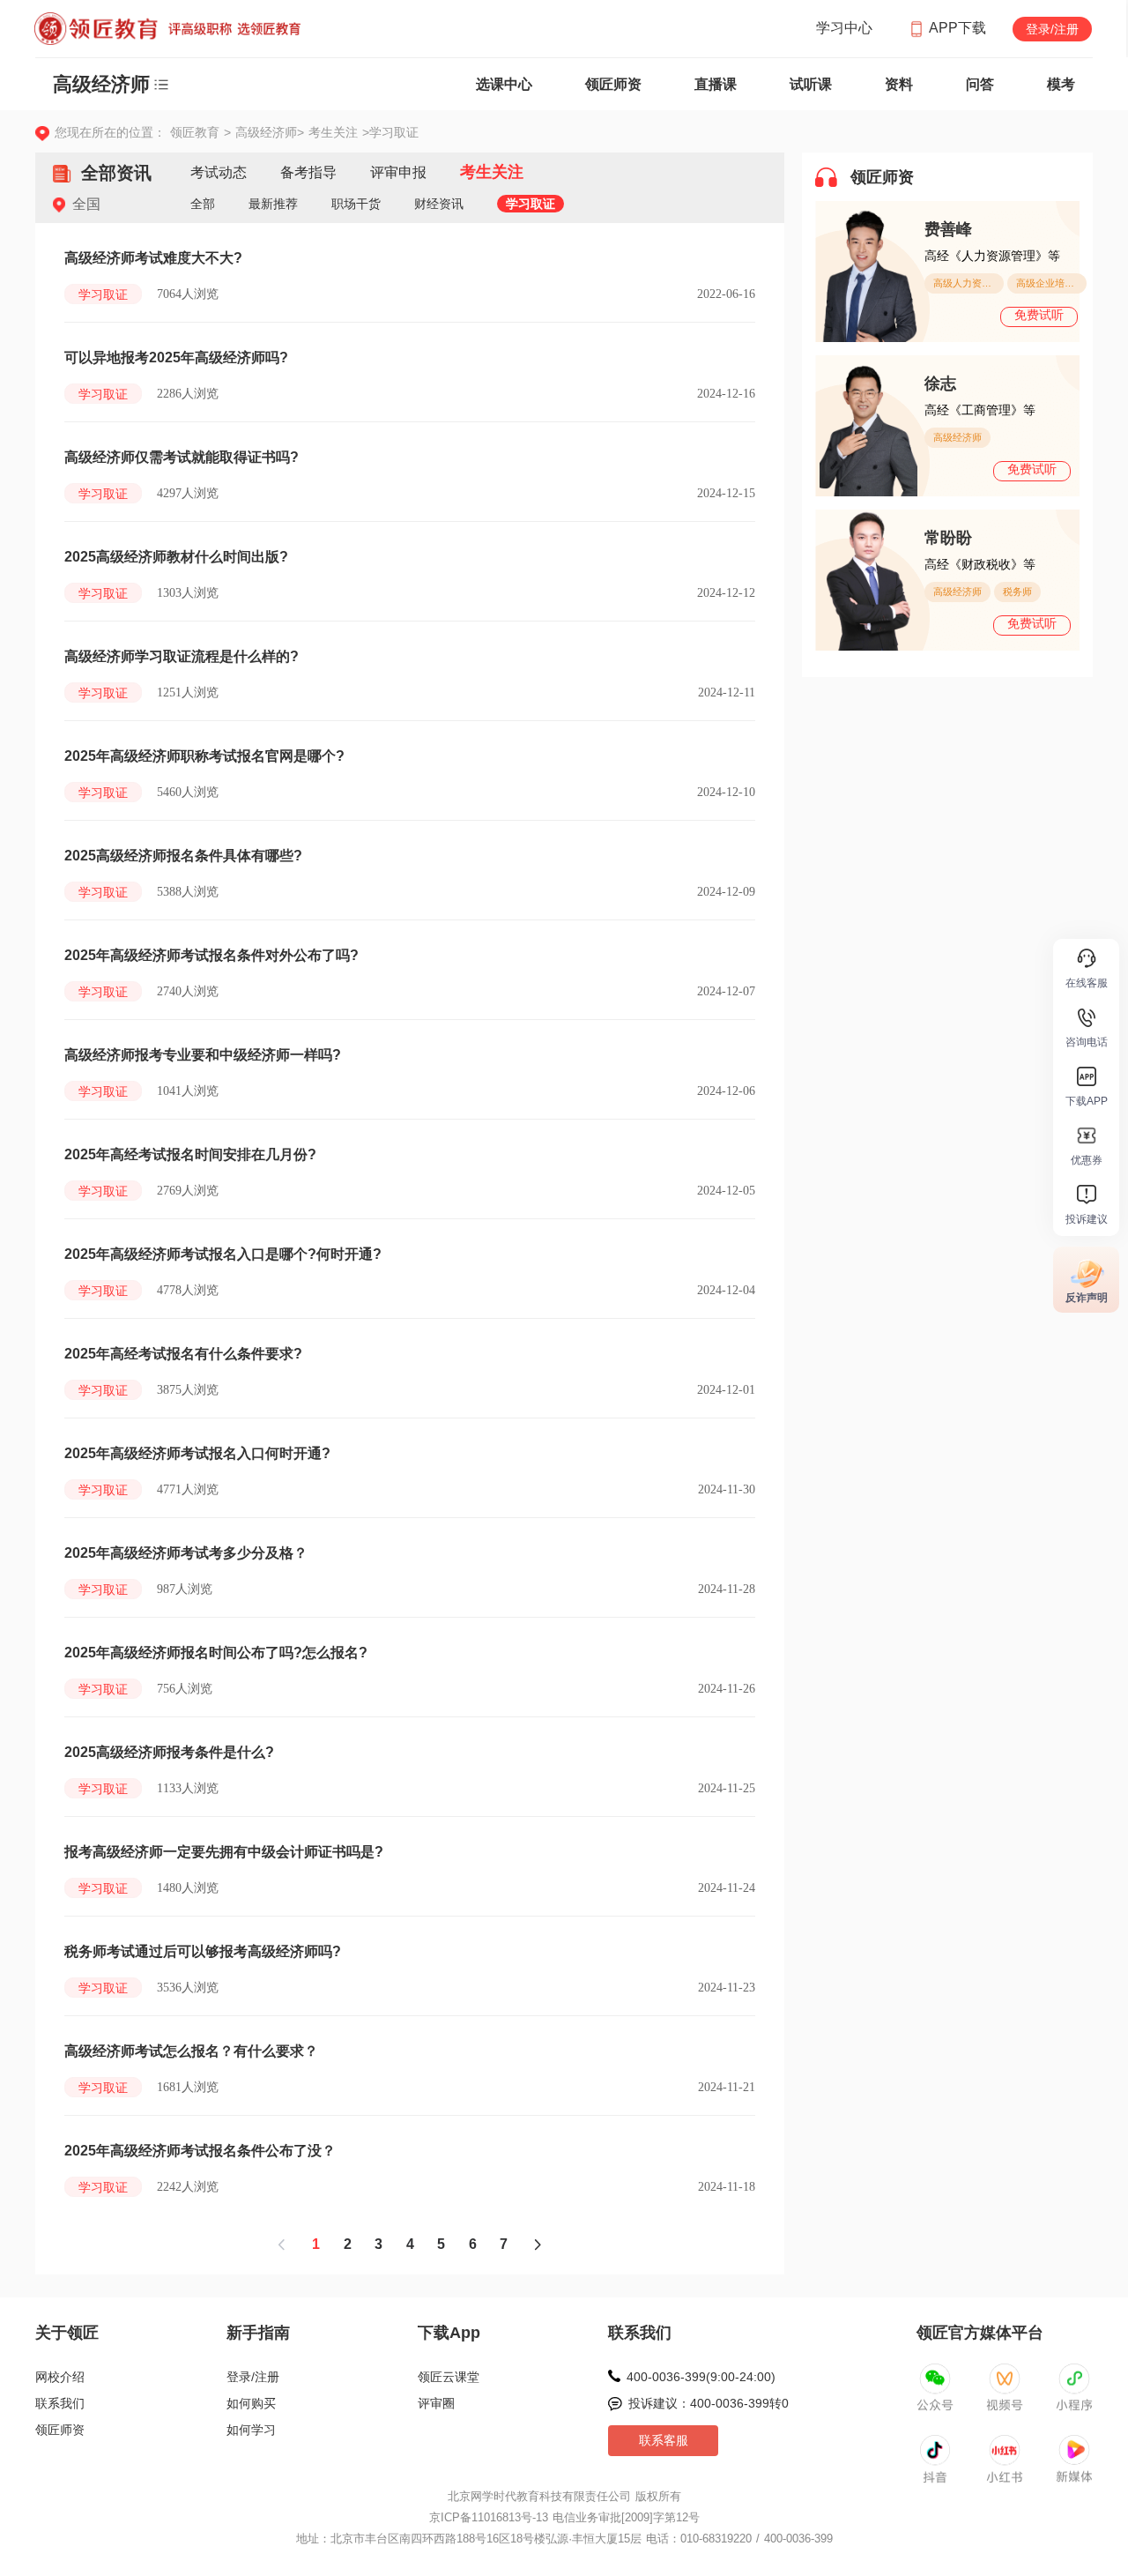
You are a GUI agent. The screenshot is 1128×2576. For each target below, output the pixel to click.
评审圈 (436, 2403)
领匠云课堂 (449, 2377)
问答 (980, 84)
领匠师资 (613, 84)
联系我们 (60, 2403)
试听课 (811, 84)
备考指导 (308, 172)
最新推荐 (273, 204)
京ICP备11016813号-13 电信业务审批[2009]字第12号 (564, 2517)
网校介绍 (60, 2377)
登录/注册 (1052, 29)
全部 (203, 204)
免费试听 (1039, 315)
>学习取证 (390, 132)
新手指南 (258, 2333)
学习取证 (531, 204)
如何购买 (251, 2403)
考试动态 (219, 172)
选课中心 (504, 84)
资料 (899, 84)
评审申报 (398, 172)
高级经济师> (272, 132)
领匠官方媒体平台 (980, 2333)
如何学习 (251, 2430)
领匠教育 (195, 132)
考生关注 (335, 132)
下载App (449, 2333)
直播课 (716, 84)
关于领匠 (67, 2333)
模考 (1061, 84)
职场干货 (356, 204)
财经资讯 (439, 204)
